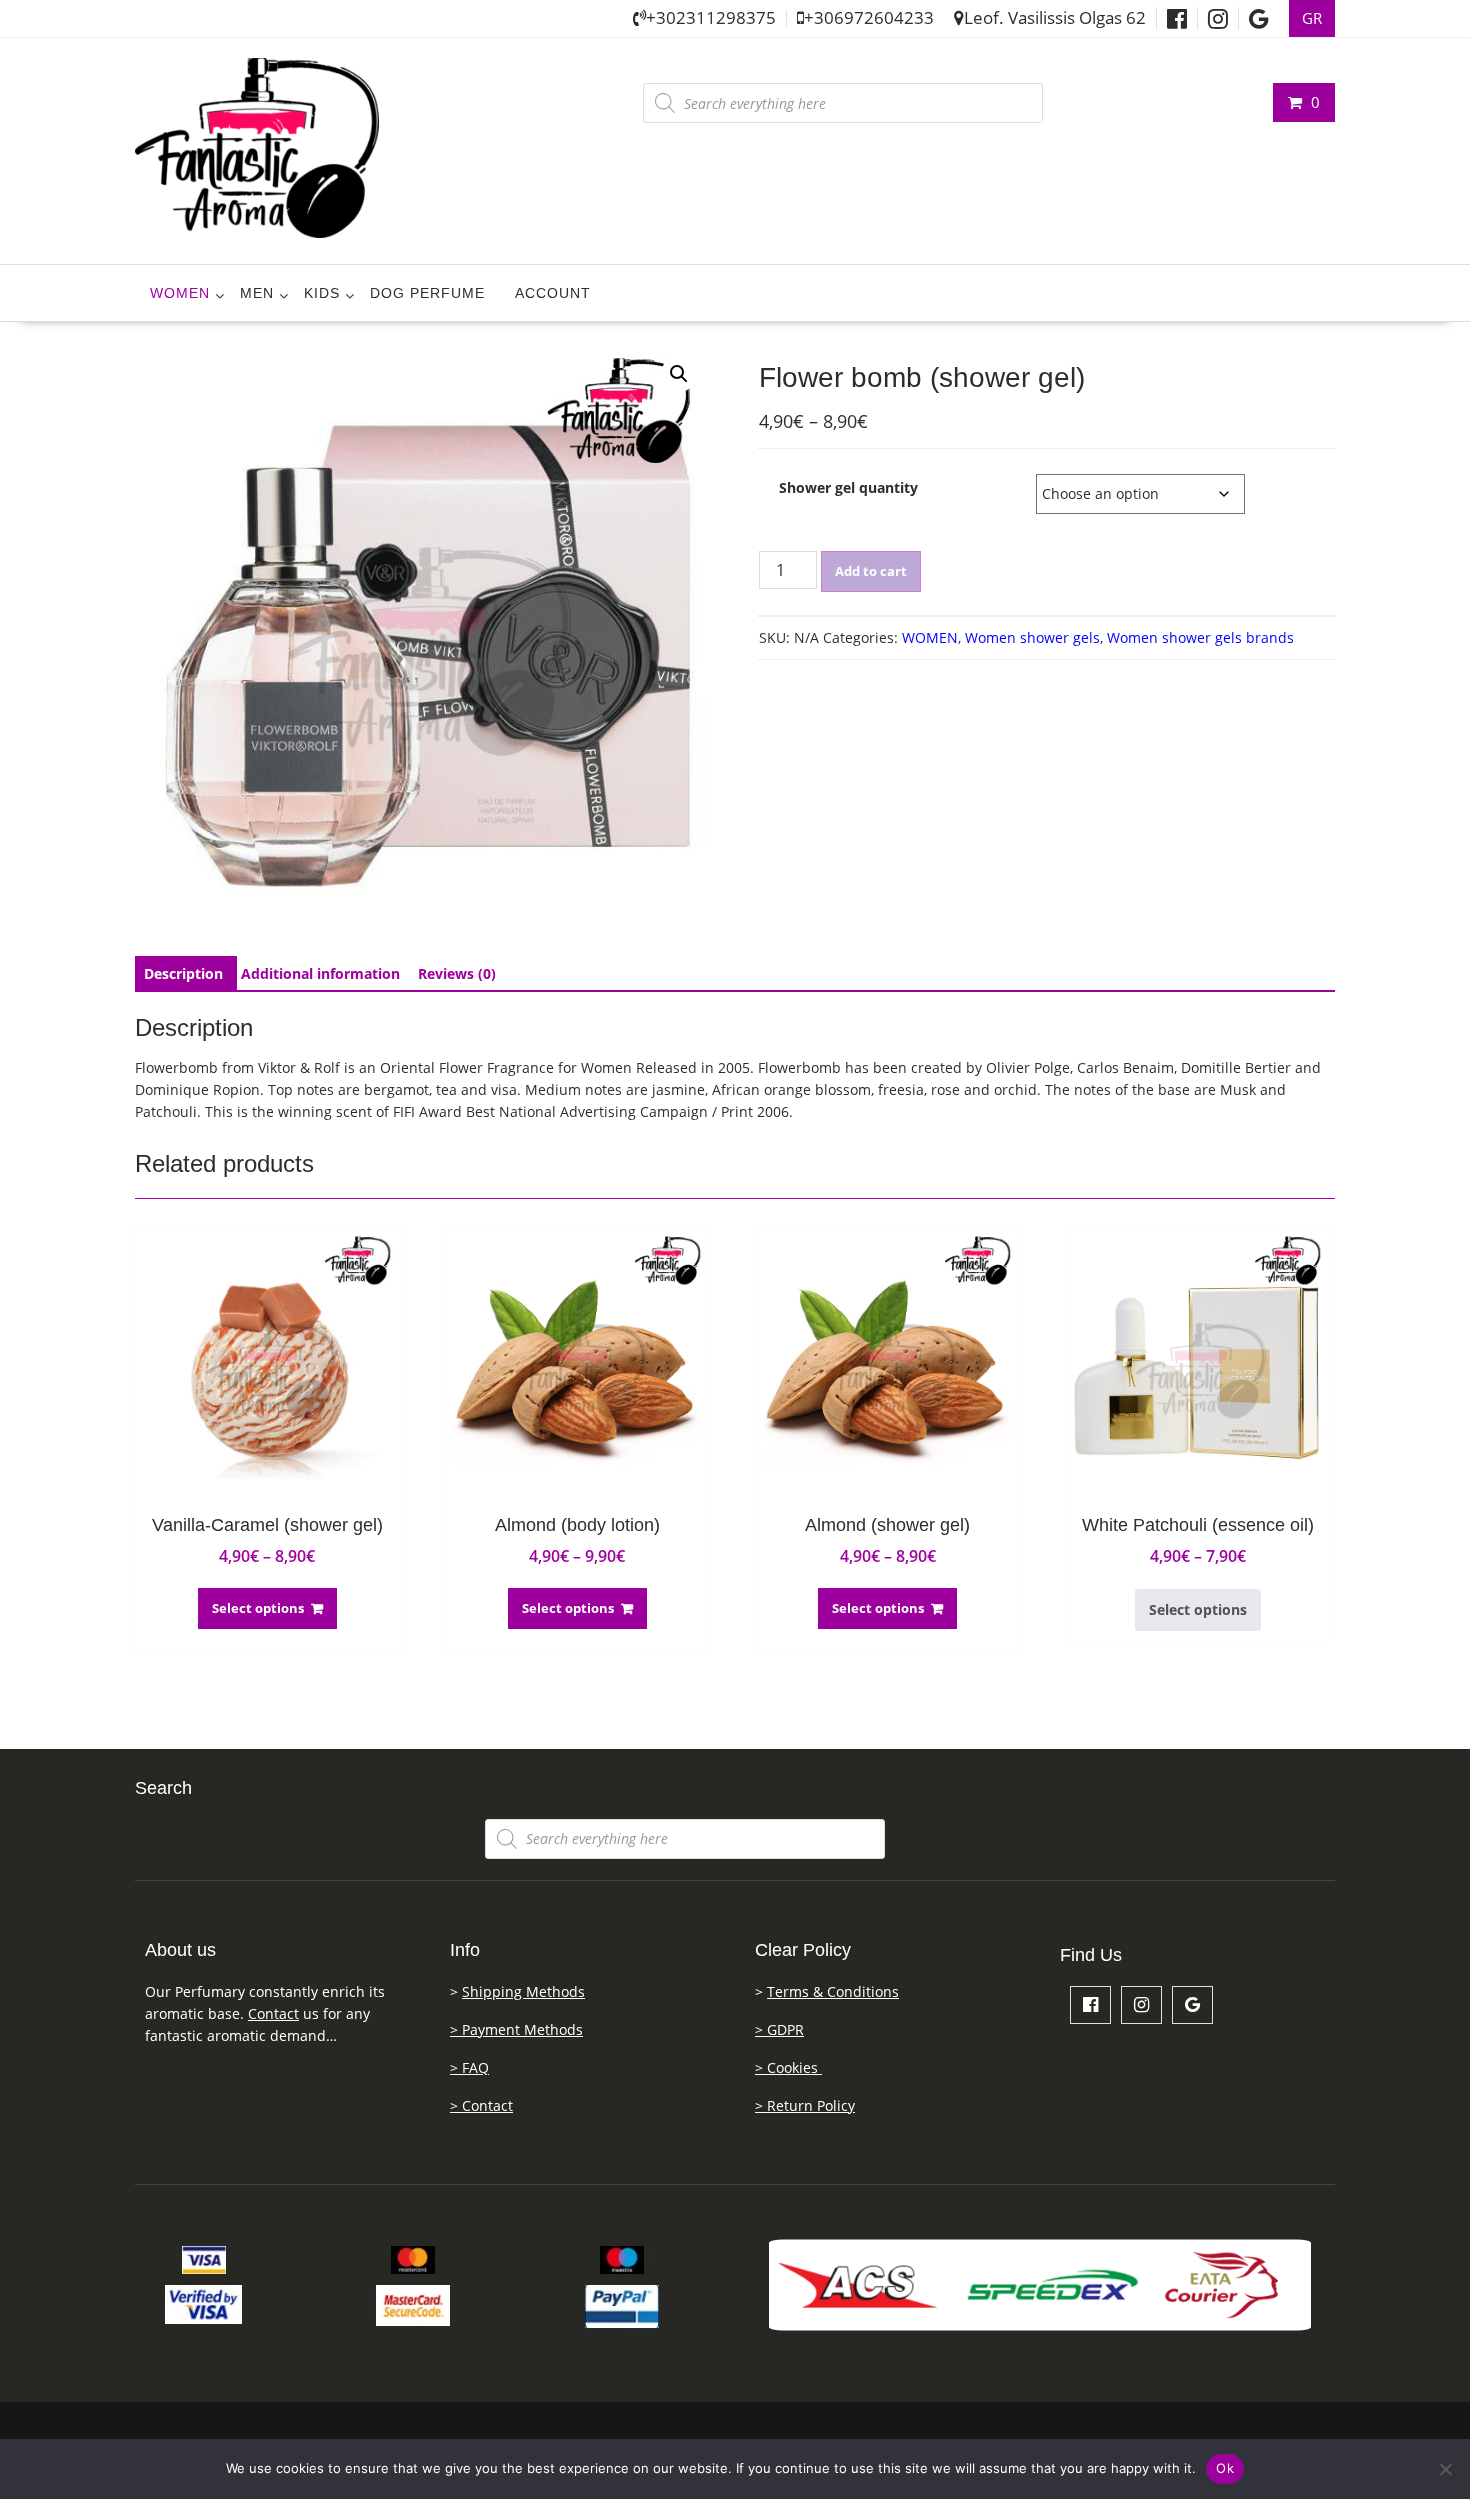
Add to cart (871, 571)
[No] (1445, 2469)
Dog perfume (427, 293)
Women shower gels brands (1200, 637)
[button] (679, 374)
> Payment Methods (516, 2029)
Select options (258, 1608)
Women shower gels (1032, 637)
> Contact (481, 2105)
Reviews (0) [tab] (457, 973)
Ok (1225, 2468)
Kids (322, 293)
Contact (273, 2013)
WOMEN (180, 293)
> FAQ (469, 2067)
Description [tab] (183, 973)
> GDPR (779, 2029)
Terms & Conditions (833, 1991)
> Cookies (788, 2067)
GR (1312, 18)
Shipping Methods (523, 1991)
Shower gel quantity (848, 487)
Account (553, 293)
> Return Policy (805, 2105)
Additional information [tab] (320, 973)
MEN (257, 293)
